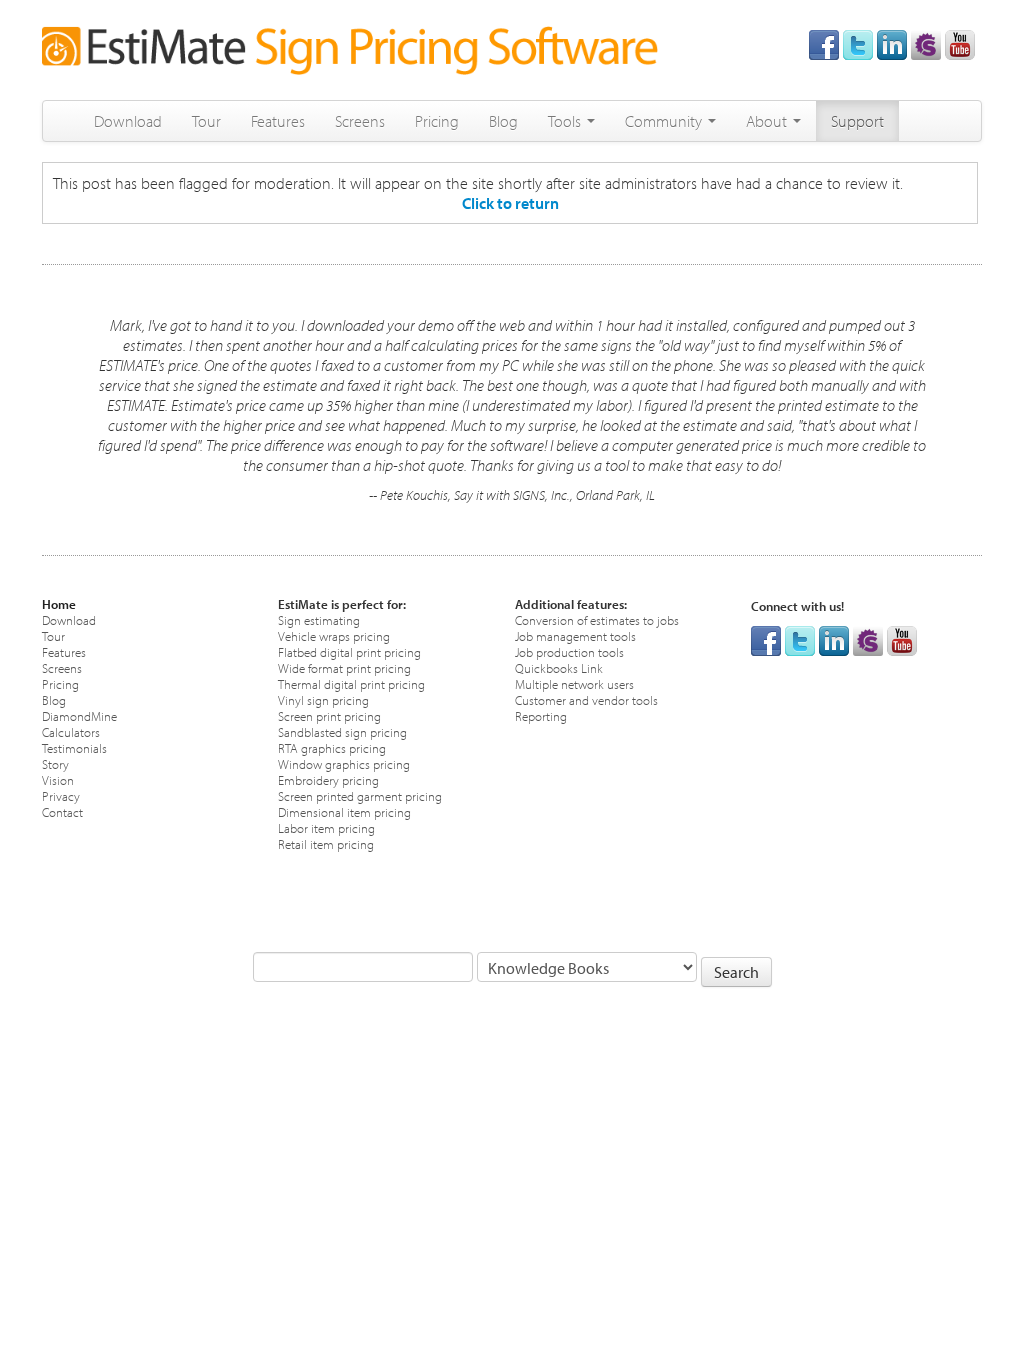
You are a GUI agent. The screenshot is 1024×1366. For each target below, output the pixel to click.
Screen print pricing (329, 715)
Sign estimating (319, 619)
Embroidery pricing (328, 779)
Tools (566, 121)
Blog (503, 121)
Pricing (437, 121)
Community (665, 121)
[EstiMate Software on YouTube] (960, 43)
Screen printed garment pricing (360, 795)
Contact (62, 811)
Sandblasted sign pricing (342, 731)
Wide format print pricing (344, 667)
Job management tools (575, 635)
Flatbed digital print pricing (349, 651)
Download (128, 121)
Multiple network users (574, 683)
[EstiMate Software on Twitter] (858, 43)
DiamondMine (79, 715)
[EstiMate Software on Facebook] (824, 43)
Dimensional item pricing (344, 811)
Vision (58, 779)
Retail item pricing (326, 843)
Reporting (541, 715)
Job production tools (569, 651)
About (768, 121)
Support (857, 121)
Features (278, 121)
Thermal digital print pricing (351, 683)
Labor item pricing (326, 827)
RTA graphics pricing (332, 747)
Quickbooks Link (559, 667)
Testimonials (74, 747)
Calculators (71, 731)
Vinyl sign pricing (323, 699)
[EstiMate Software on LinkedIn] (892, 43)
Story (55, 763)
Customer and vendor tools (586, 699)
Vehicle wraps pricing (334, 635)
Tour (206, 121)
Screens (360, 121)
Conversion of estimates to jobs (597, 619)
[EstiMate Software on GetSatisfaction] (926, 43)
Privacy (61, 795)
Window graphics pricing (344, 763)
